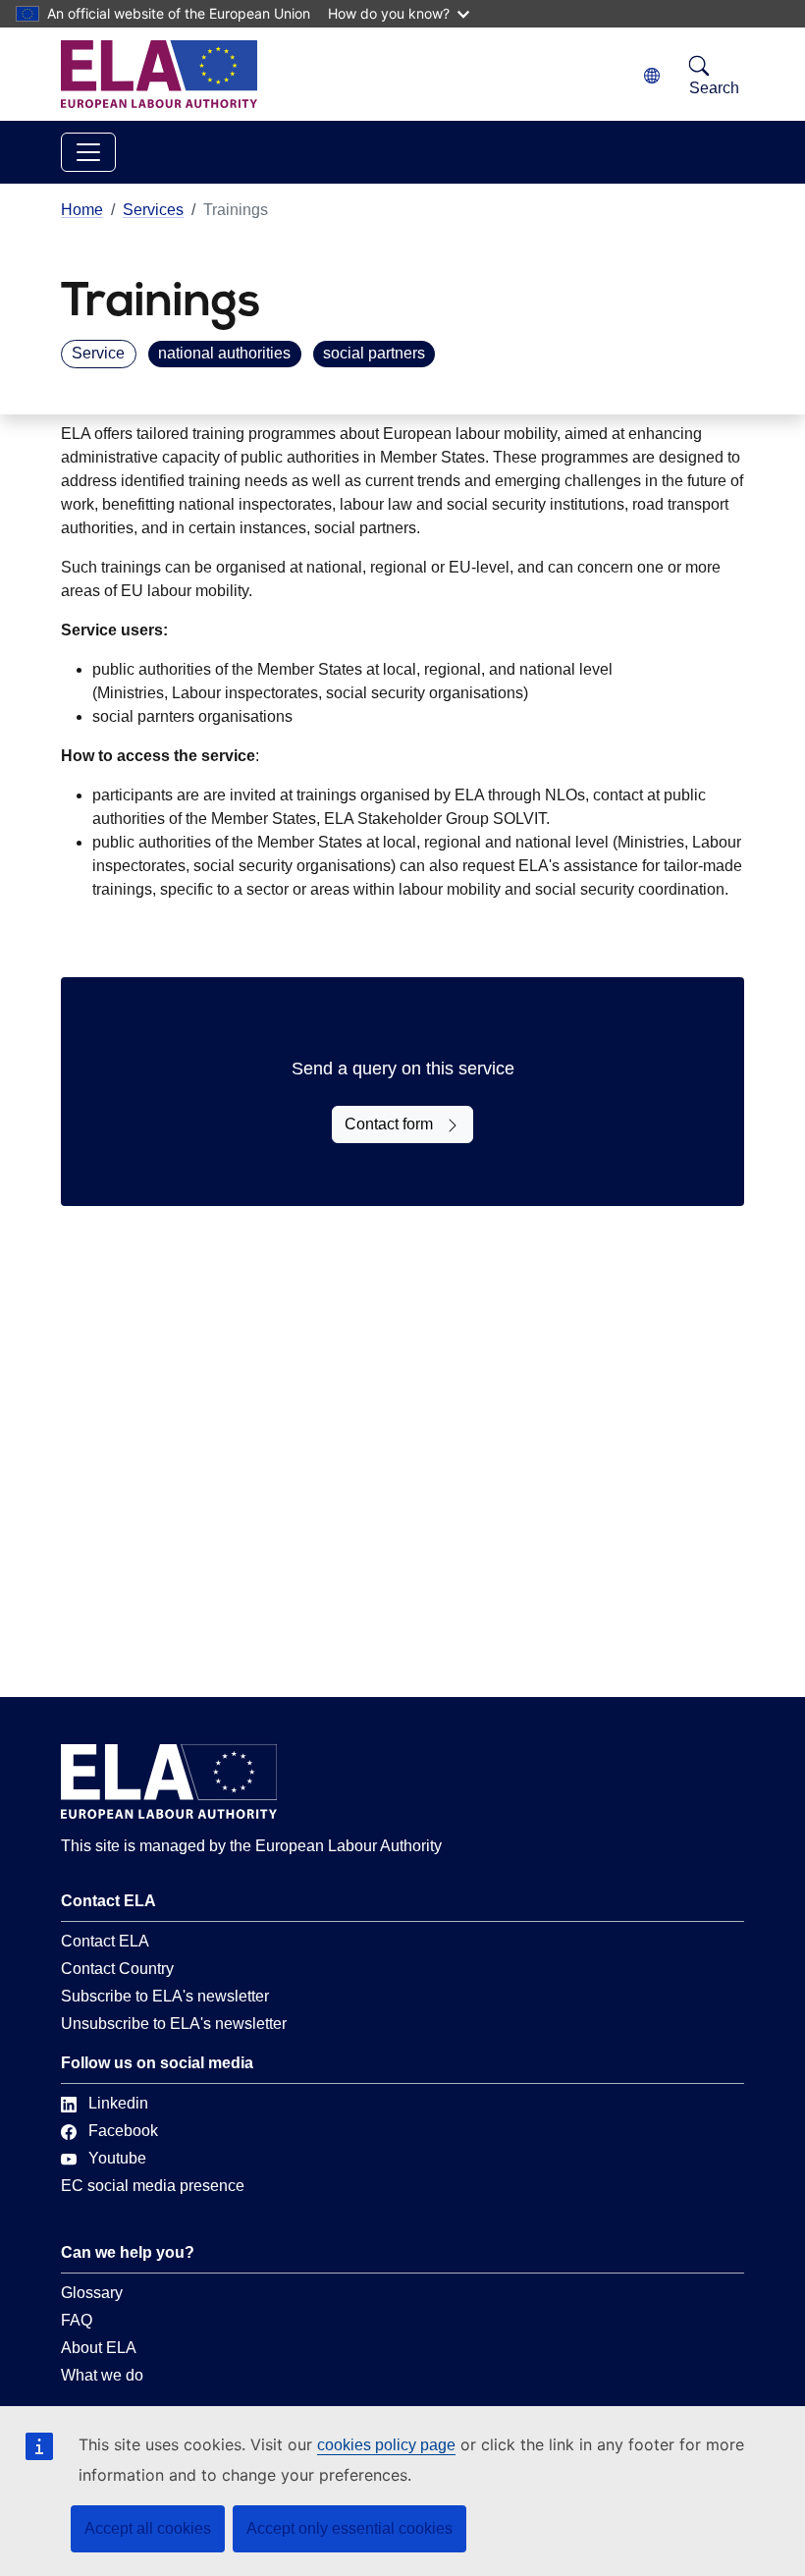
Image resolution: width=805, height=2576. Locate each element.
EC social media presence (153, 2186)
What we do (102, 2375)
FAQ (77, 2320)
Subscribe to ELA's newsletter (165, 1996)
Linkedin (118, 2103)
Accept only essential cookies (349, 2528)
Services (153, 210)
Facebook (123, 2131)
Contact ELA (105, 1941)
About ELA (99, 2348)
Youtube (117, 2158)
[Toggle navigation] (88, 152)
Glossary (92, 2293)
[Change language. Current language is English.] (652, 76)
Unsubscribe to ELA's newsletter (174, 2024)
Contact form (389, 1124)
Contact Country (117, 1969)
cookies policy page (386, 2445)
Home (82, 210)
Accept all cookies (148, 2528)
